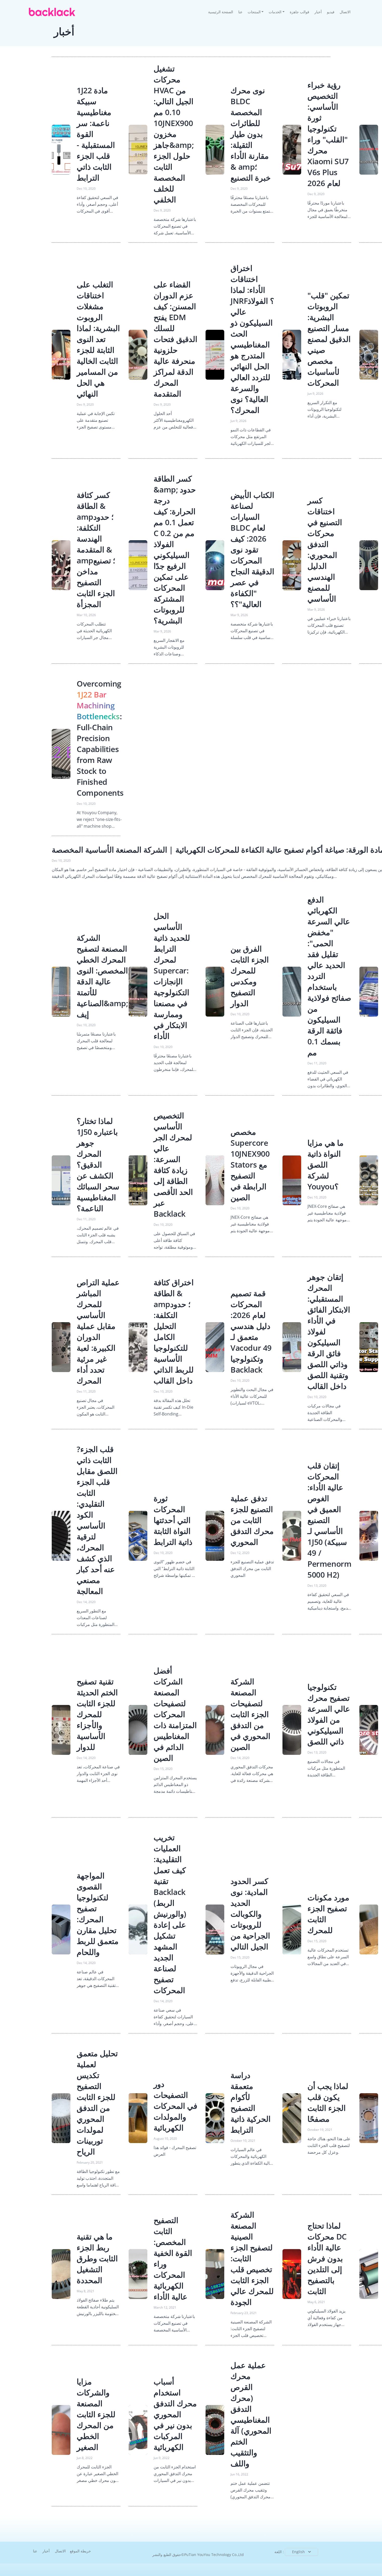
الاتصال (345, 12)
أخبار (318, 12)
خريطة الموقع (80, 2551)
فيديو (331, 12)
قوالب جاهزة (299, 12)
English (298, 2552)
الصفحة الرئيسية (222, 12)
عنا (240, 12)
